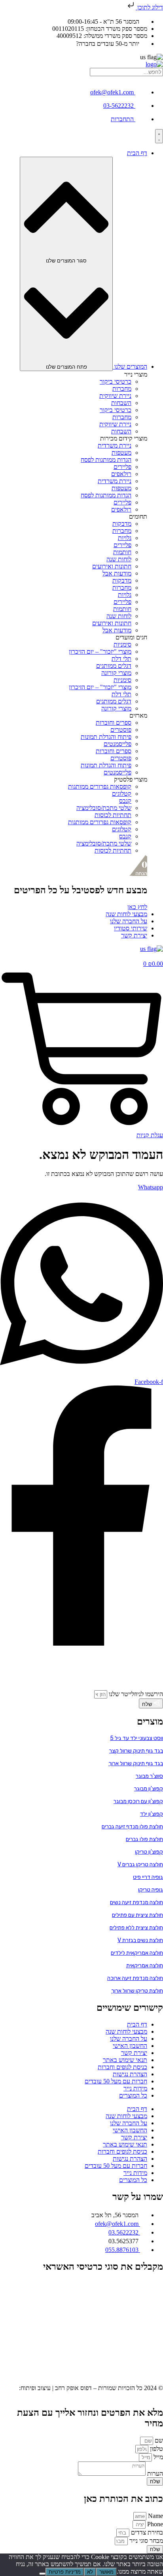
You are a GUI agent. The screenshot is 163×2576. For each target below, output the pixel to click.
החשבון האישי (130, 2046)
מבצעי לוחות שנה (126, 2031)
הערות (154, 2474)
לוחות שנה (119, 559)
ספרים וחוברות (114, 723)
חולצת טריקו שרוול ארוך (137, 1991)
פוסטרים (121, 730)
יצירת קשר (134, 2053)
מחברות (122, 389)
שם (158, 2440)
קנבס (125, 801)
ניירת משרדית (115, 445)
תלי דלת (121, 659)
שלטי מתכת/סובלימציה (104, 808)
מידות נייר (135, 2088)
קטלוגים (122, 794)
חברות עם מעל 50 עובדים (116, 2081)
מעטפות (121, 453)
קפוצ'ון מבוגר (149, 1789)
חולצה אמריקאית (145, 1966)
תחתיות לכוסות (113, 815)
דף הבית (137, 2024)
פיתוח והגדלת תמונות (106, 737)
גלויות (125, 538)
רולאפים (121, 474)
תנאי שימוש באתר (125, 2060)
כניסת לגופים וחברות (122, 2067)
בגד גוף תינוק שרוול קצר (136, 1751)
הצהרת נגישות (130, 2074)
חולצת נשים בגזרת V (140, 1940)
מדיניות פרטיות (65, 2572)
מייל (157, 2457)
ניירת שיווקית (115, 396)
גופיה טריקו (151, 1890)
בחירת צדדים (146, 2532)
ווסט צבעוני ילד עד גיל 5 (136, 1738)
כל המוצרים (133, 2095)
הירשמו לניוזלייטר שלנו (135, 1694)
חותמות (122, 552)
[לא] (42, 2574)
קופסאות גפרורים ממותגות (100, 786)
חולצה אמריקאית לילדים (137, 1953)
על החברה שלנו (129, 2039)
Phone (154, 2524)
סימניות (122, 644)
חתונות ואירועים (112, 566)
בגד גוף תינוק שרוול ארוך (136, 1763)
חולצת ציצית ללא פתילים (136, 1928)
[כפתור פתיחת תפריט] (159, 136)
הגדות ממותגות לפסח (106, 460)
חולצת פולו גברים (144, 1839)
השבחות (121, 403)
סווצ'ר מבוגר (149, 1776)
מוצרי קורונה (116, 673)
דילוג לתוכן (149, 7)
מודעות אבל (117, 573)
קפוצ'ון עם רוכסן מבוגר (138, 1801)
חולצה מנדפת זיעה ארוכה (135, 1978)
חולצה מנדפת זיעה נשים (136, 1902)
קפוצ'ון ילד (152, 1814)
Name (155, 2516)
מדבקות (122, 524)
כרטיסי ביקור (116, 382)
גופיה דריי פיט (148, 1877)
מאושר (106, 2572)
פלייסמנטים (118, 744)
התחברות (122, 119)
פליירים (122, 467)
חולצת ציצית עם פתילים (137, 1915)
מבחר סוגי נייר (145, 2541)
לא (90, 2572)
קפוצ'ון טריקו (149, 1852)
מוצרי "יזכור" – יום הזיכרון (100, 651)
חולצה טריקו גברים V (140, 1865)
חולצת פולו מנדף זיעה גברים (132, 1827)
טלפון (156, 2449)
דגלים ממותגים (114, 666)
